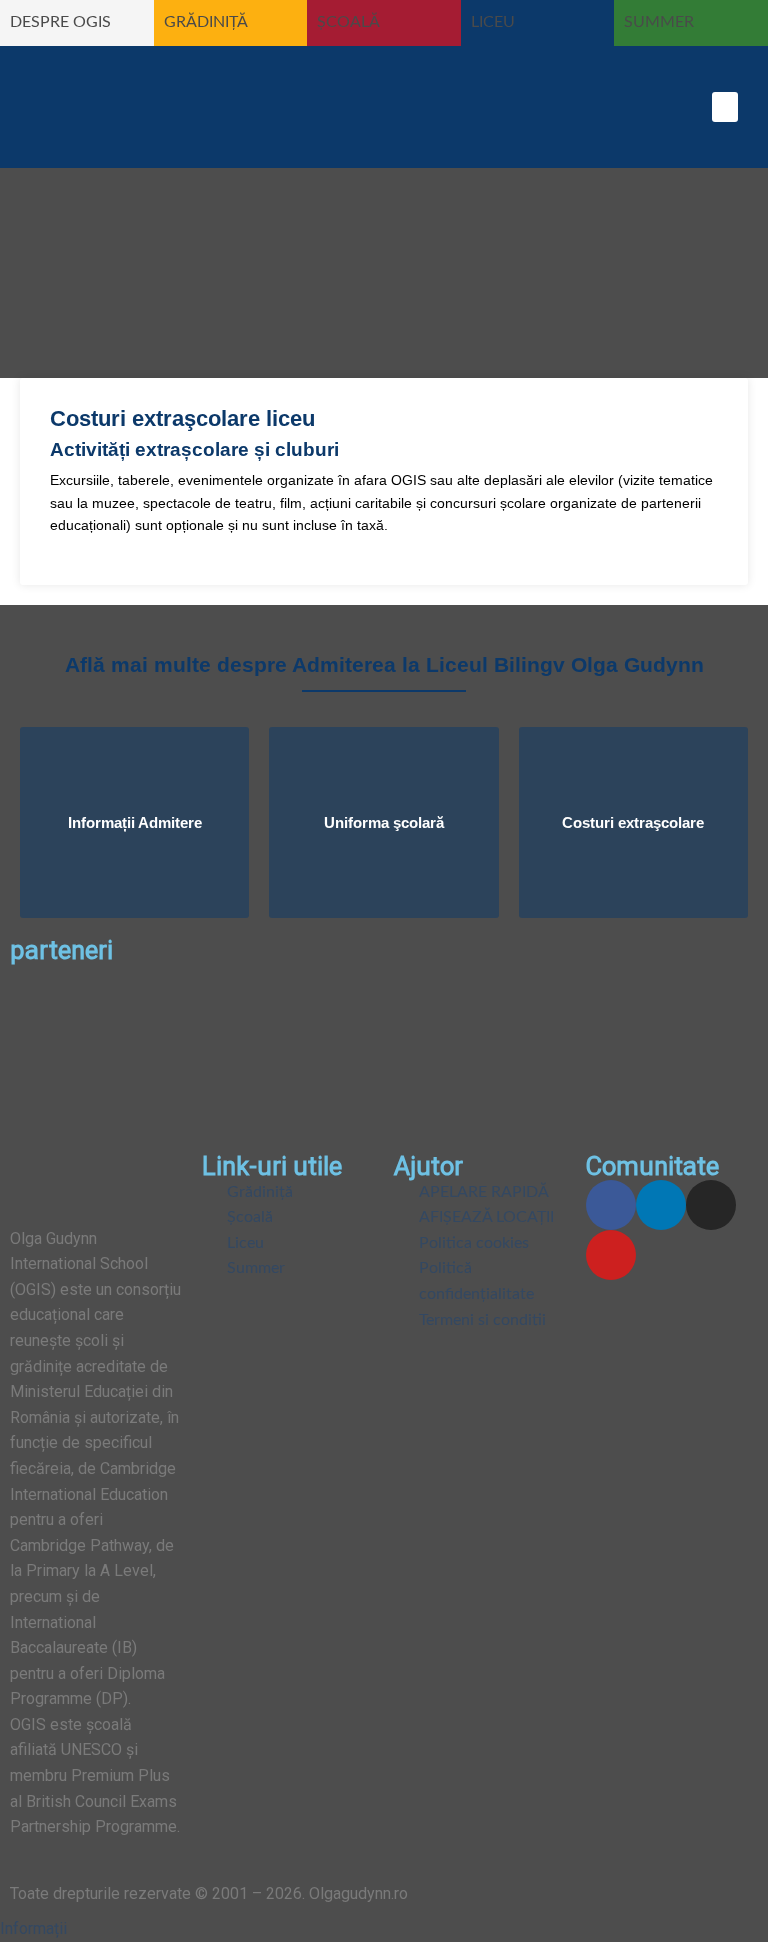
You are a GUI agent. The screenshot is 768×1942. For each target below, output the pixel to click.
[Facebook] (611, 1205)
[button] (725, 107)
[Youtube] (611, 1255)
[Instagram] (711, 1205)
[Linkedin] (661, 1205)
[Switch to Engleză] (421, 106)
